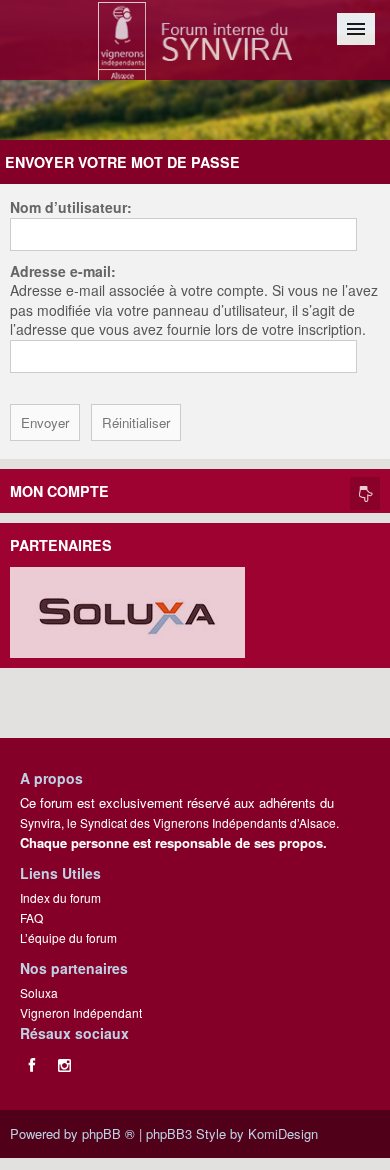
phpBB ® (108, 1133)
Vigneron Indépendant (81, 1012)
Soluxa (39, 992)
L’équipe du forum (68, 937)
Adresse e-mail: (63, 271)
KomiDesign (283, 1133)
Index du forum (60, 897)
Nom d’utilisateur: (71, 207)
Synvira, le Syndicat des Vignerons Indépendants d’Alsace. (179, 822)
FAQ (31, 917)
